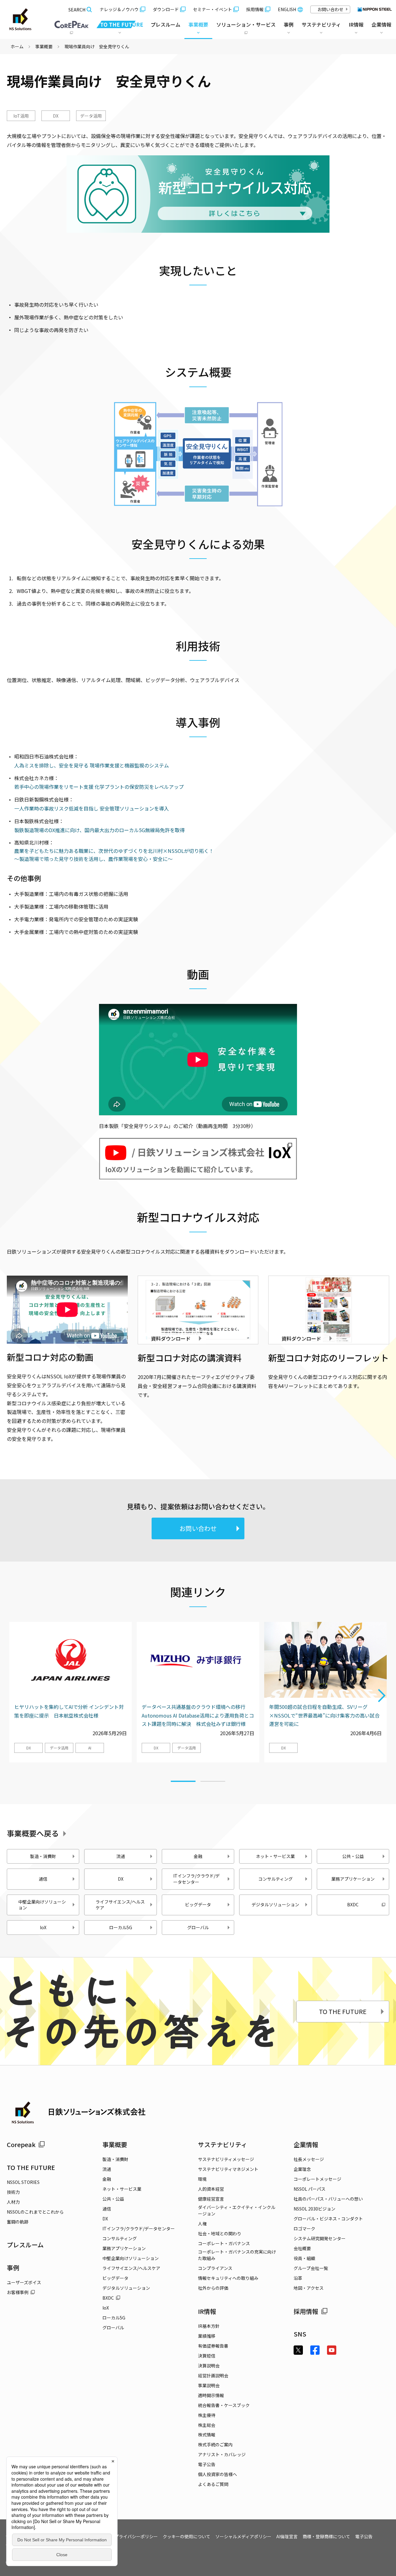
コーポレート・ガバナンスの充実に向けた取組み (237, 2255)
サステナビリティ (223, 2144)
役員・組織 (304, 2258)
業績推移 (207, 2336)
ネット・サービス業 (275, 1856)
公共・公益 (353, 1856)
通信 (43, 1879)
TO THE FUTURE (343, 2011)
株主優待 (207, 2415)
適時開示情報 (211, 2395)
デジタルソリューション (275, 1904)
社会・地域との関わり (220, 2233)
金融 (198, 1856)
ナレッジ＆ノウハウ (119, 9)
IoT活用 (21, 116)
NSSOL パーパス (310, 2189)
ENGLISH (287, 9)
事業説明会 (209, 2385)
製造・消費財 (43, 1856)
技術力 (13, 2192)
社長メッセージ (309, 2159)
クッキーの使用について (187, 2536)
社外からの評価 (213, 2288)
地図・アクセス (309, 2288)
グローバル (198, 1927)
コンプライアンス (215, 2268)
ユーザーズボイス (24, 2282)
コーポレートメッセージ (317, 2179)
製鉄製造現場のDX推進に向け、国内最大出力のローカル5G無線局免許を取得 (99, 830)
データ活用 (91, 116)
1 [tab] (183, 1778)
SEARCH (77, 10)
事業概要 (44, 46)
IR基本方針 (209, 2326)
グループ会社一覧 (311, 2268)
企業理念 (302, 2169)
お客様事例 (18, 2292)
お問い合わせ (330, 9)
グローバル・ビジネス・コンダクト (328, 2219)
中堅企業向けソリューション (42, 1905)
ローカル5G (121, 1927)
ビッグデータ (198, 1904)
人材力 (13, 2202)
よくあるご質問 (213, 2484)
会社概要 (302, 2248)
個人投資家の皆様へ (217, 2474)
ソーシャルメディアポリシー (243, 2536)
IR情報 (207, 2311)
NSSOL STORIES (23, 2182)
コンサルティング (275, 1879)
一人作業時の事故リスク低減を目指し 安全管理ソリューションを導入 (92, 808)
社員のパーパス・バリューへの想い (328, 2199)
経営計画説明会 (213, 2375)
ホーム (17, 46)
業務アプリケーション (353, 1879)
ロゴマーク (304, 2228)
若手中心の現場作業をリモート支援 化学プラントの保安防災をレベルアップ (99, 787)
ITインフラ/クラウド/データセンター (196, 1879)
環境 (202, 2179)
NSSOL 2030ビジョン (314, 2209)
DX (56, 116)
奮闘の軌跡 (18, 2222)
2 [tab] (213, 1779)
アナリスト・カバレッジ (222, 2454)
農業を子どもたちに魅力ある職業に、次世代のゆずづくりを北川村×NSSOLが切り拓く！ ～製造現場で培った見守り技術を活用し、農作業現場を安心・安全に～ (114, 855)
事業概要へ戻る (33, 1833)
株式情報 (207, 2435)
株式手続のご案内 (215, 2444)
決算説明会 (209, 2366)
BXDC (353, 1904)
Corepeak (21, 2144)
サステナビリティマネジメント (228, 2169)
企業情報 (306, 2144)
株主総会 (207, 2425)
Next (382, 1696)
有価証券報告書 (213, 2346)
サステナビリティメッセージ (226, 2159)
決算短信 (207, 2356)
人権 (202, 2224)
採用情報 (255, 9)
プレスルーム (166, 24)
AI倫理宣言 (287, 2536)
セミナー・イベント (213, 9)
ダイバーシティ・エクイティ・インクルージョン (237, 2210)
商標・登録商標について (326, 2536)
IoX (43, 1927)
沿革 (298, 2278)
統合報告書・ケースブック (224, 2405)
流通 (121, 1856)
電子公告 (207, 2464)
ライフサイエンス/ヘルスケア (120, 1905)
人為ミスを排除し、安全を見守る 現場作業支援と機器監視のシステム (92, 765)
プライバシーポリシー (136, 2536)
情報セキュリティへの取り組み (228, 2278)
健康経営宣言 (211, 2199)
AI (90, 1748)
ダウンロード (166, 9)
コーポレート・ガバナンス (224, 2243)
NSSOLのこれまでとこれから (35, 2212)
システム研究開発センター (320, 2238)
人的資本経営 (211, 2189)
